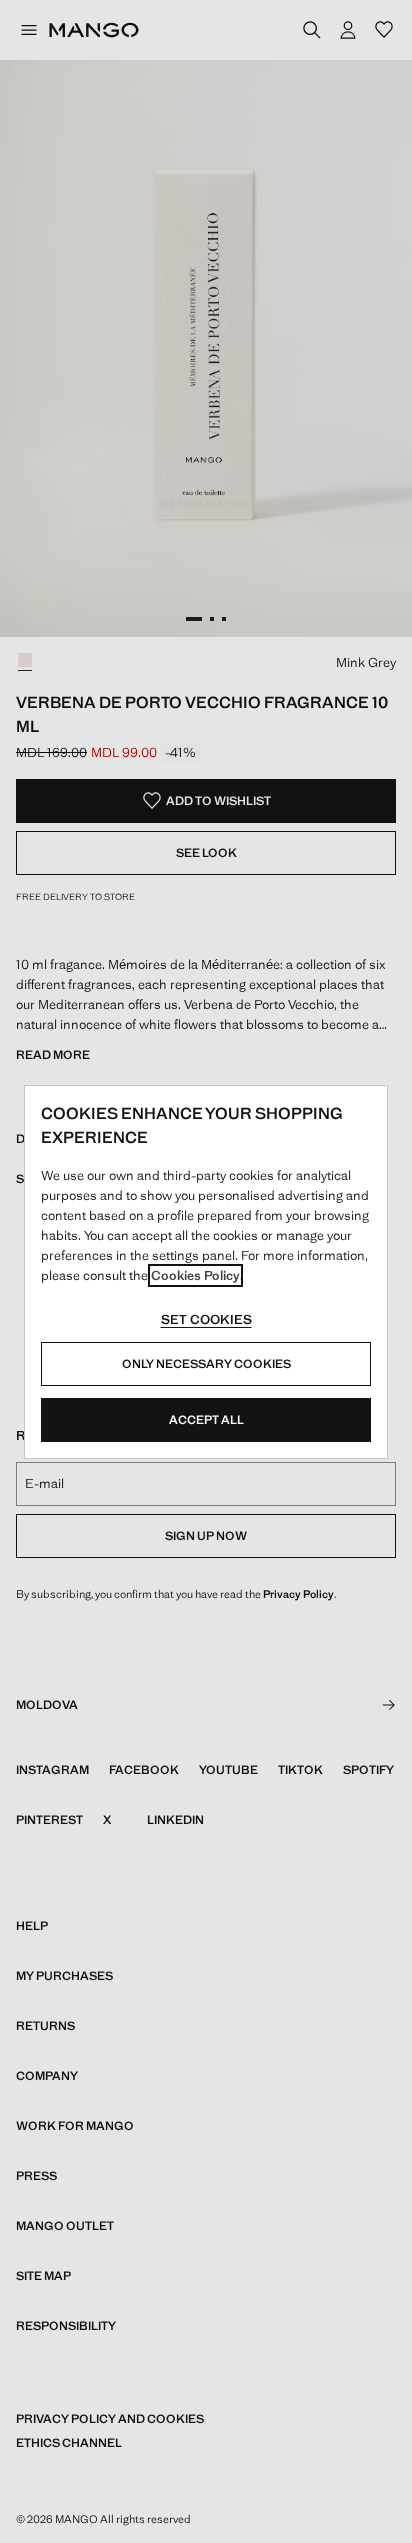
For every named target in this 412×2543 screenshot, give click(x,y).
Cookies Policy (195, 1275)
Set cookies (206, 1319)
